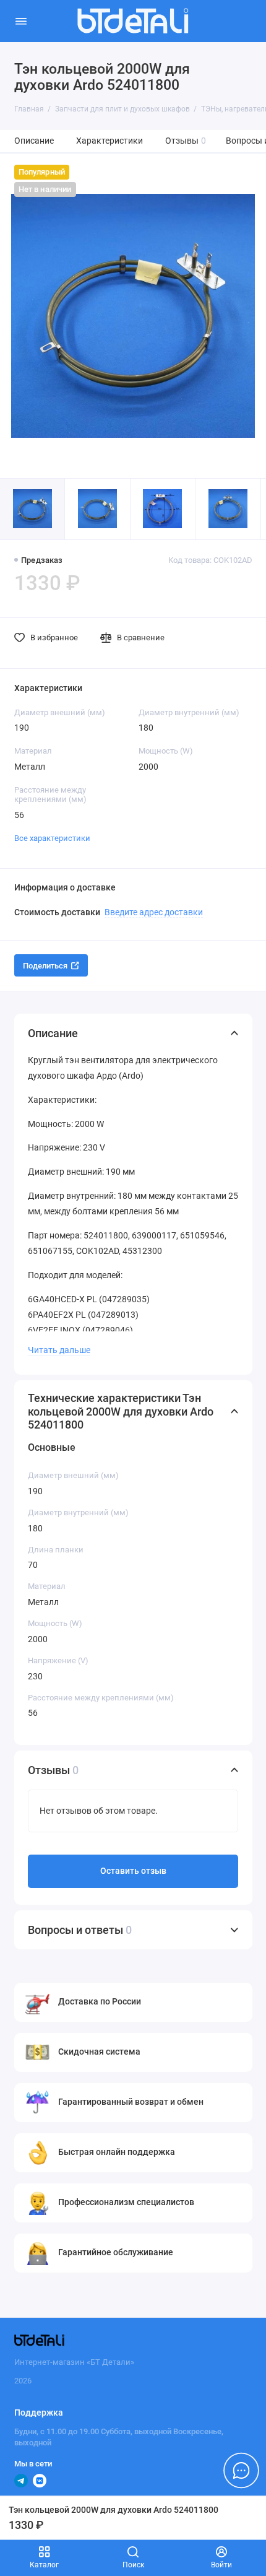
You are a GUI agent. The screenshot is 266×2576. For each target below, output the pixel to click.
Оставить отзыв (133, 1871)
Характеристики (109, 141)
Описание (34, 141)
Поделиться (45, 966)
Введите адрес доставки (154, 912)
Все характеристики (52, 838)
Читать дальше (59, 1350)
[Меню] (21, 21)
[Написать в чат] (241, 2470)
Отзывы (186, 141)
